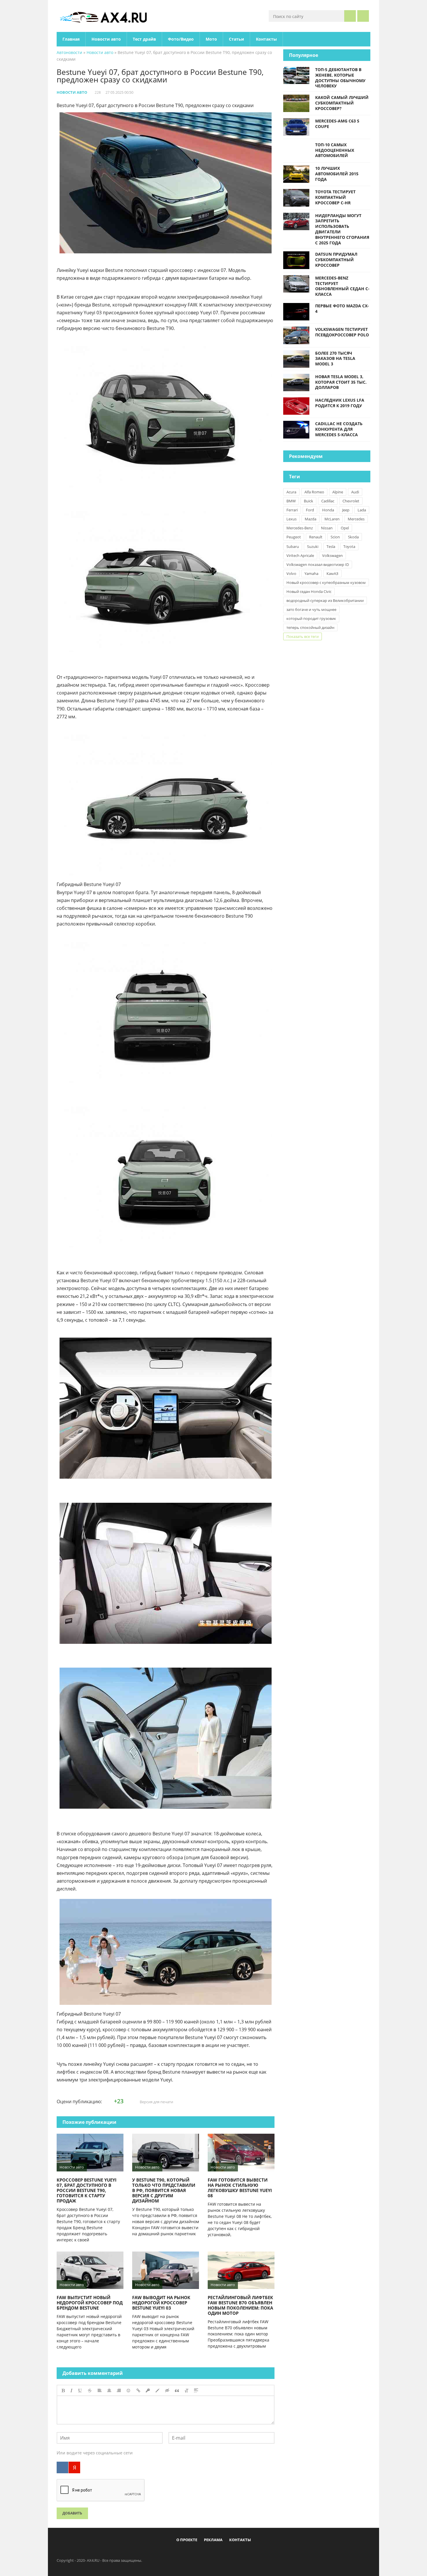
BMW (291, 501)
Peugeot (294, 537)
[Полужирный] (63, 2391)
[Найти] (350, 16)
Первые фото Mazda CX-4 (342, 309)
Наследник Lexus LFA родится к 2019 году (340, 403)
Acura (291, 492)
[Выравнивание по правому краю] (119, 2391)
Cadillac (328, 501)
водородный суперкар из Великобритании (325, 600)
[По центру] (109, 2391)
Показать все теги (303, 636)
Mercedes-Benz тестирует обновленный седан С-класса (342, 286)
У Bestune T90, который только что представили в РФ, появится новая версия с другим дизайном (164, 2190)
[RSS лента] (247, 2553)
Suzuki (313, 546)
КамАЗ (332, 573)
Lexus (291, 519)
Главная (71, 39)
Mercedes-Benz (300, 528)
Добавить (72, 2513)
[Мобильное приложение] (180, 2553)
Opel (345, 528)
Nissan (327, 528)
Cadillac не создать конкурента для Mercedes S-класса (339, 429)
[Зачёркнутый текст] (90, 2391)
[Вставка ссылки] (138, 2391)
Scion (335, 537)
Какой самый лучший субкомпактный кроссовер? (342, 103)
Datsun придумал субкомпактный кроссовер (336, 260)
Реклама (213, 2540)
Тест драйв (144, 39)
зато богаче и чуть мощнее (311, 609)
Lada (362, 510)
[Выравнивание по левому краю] (100, 2391)
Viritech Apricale (300, 555)
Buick (308, 501)
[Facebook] (190, 2553)
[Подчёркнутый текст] (80, 2391)
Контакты (266, 39)
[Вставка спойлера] (196, 2391)
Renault (316, 537)
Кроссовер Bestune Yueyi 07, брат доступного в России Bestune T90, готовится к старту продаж (87, 2190)
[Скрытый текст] (167, 2391)
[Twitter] (209, 2553)
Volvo (291, 573)
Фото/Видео (181, 39)
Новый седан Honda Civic (309, 591)
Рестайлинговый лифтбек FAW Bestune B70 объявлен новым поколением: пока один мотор (240, 2305)
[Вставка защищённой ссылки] (148, 2391)
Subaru (293, 546)
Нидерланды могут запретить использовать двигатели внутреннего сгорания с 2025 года (342, 229)
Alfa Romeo (314, 492)
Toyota (349, 546)
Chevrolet (351, 501)
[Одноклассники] (218, 2553)
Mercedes (356, 519)
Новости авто (106, 39)
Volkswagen (332, 555)
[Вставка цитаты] (177, 2391)
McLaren (332, 519)
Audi (355, 492)
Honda (328, 510)
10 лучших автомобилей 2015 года (337, 174)
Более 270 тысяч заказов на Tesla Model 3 (335, 359)
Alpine (338, 492)
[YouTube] (238, 2553)
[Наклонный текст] (71, 2391)
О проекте (187, 2540)
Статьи (236, 39)
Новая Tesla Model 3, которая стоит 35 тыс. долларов (341, 382)
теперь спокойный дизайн (310, 627)
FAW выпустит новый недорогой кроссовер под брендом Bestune (90, 2303)
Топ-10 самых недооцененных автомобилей (335, 150)
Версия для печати (156, 2102)
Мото (211, 39)
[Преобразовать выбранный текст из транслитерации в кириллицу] (186, 2391)
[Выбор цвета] (157, 2391)
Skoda (353, 537)
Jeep (346, 510)
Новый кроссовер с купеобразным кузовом (326, 582)
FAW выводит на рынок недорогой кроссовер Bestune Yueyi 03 (161, 2303)
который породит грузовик (311, 618)
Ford (310, 510)
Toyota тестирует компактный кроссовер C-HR (335, 197)
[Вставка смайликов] (129, 2391)
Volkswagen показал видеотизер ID (318, 564)
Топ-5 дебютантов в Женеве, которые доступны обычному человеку (340, 78)
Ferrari (292, 510)
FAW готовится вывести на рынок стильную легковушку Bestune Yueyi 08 (240, 2188)
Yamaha (311, 573)
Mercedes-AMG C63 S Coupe (337, 124)
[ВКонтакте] (62, 2467)
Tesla (331, 546)
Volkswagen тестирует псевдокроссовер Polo (342, 332)
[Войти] (363, 16)
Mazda (311, 519)
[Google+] (228, 2553)
